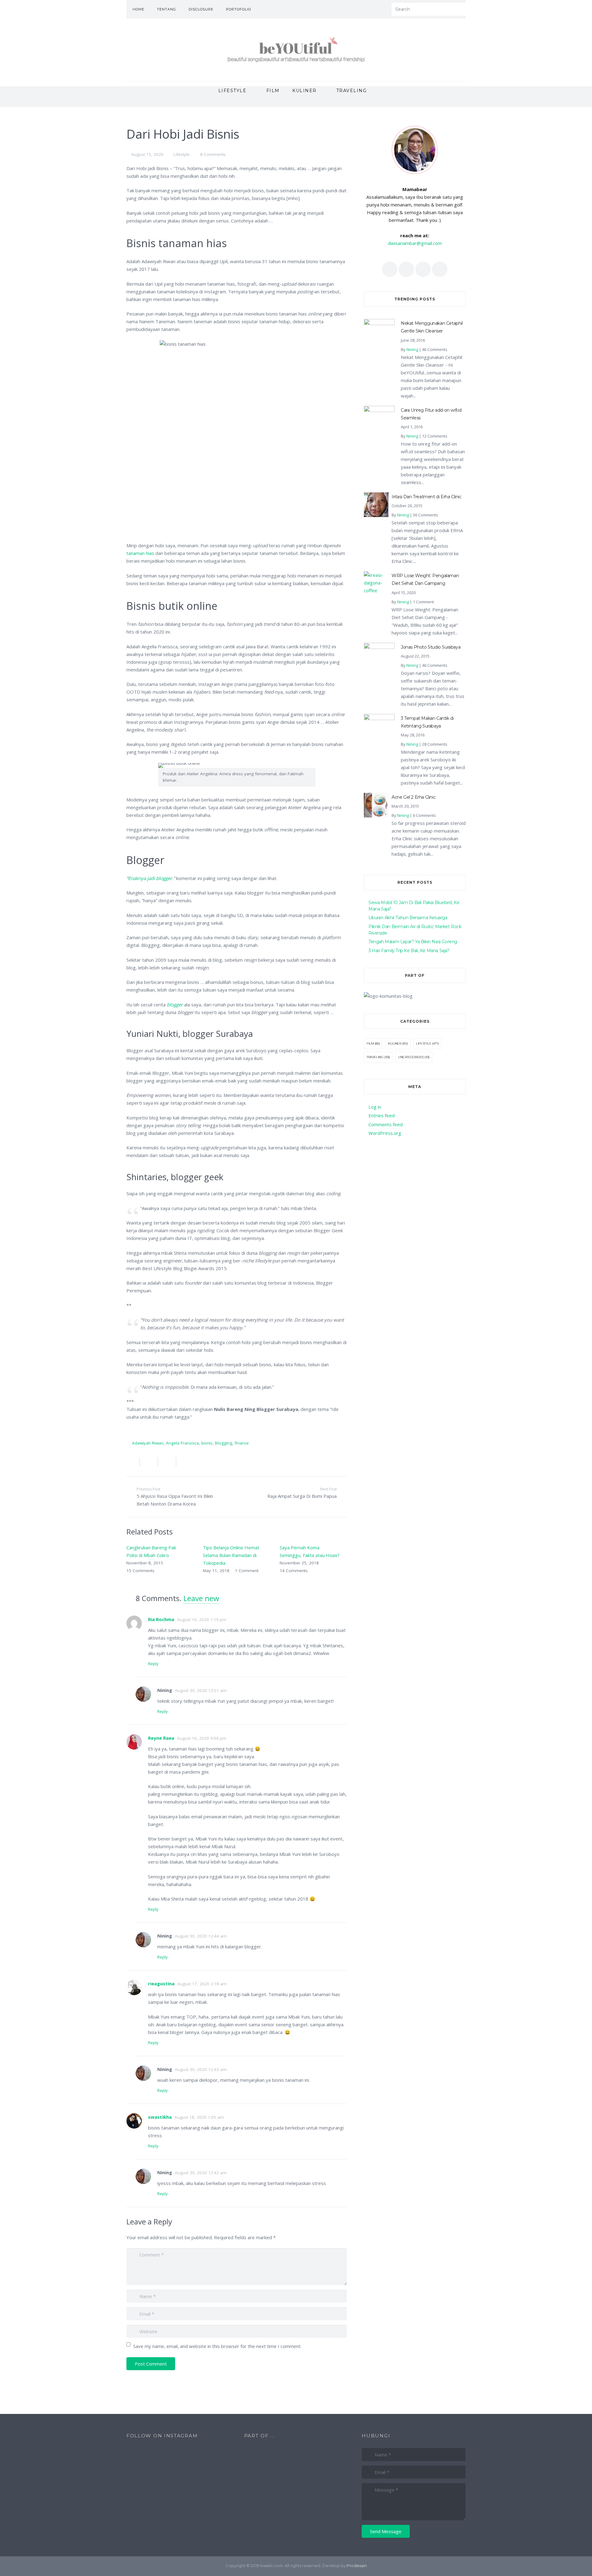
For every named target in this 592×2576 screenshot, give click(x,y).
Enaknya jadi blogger (150, 878)
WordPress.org (385, 1133)
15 (140, 1571)
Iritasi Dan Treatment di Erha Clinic (427, 497)
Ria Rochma (161, 1619)
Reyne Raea (161, 1738)
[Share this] (133, 1462)
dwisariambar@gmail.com (415, 243)
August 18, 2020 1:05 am (199, 2117)
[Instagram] (381, 9)
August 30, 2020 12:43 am (201, 2069)
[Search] (459, 9)
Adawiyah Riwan (148, 1443)
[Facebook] (355, 9)
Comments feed (386, 1124)
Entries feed (382, 1115)
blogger (175, 1005)
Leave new (201, 1598)
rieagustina (161, 1983)
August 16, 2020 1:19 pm (202, 1620)
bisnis (207, 1443)
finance (242, 1443)
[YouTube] (372, 9)
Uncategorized (411, 1057)
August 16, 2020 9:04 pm (202, 1738)
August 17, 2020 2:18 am (202, 1984)
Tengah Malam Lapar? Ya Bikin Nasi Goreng (413, 942)
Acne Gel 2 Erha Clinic (413, 797)
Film (370, 1043)
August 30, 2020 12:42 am (201, 2173)
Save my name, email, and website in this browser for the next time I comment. (217, 2346)
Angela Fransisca (182, 1443)
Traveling (375, 1057)
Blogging (224, 1443)
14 (294, 1571)
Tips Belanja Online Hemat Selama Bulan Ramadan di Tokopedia (231, 1555)
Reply (153, 1664)
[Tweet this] (149, 1462)
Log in (375, 1107)
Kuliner (395, 1043)
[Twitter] (364, 9)
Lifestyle (182, 154)
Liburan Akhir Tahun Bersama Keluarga (408, 918)
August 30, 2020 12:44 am (201, 1936)
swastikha (160, 2117)
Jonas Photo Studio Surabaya (431, 647)
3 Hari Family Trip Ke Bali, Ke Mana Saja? (409, 951)
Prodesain (357, 2566)
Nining (412, 349)
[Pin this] (183, 1462)
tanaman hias (140, 553)
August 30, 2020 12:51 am (201, 1690)
